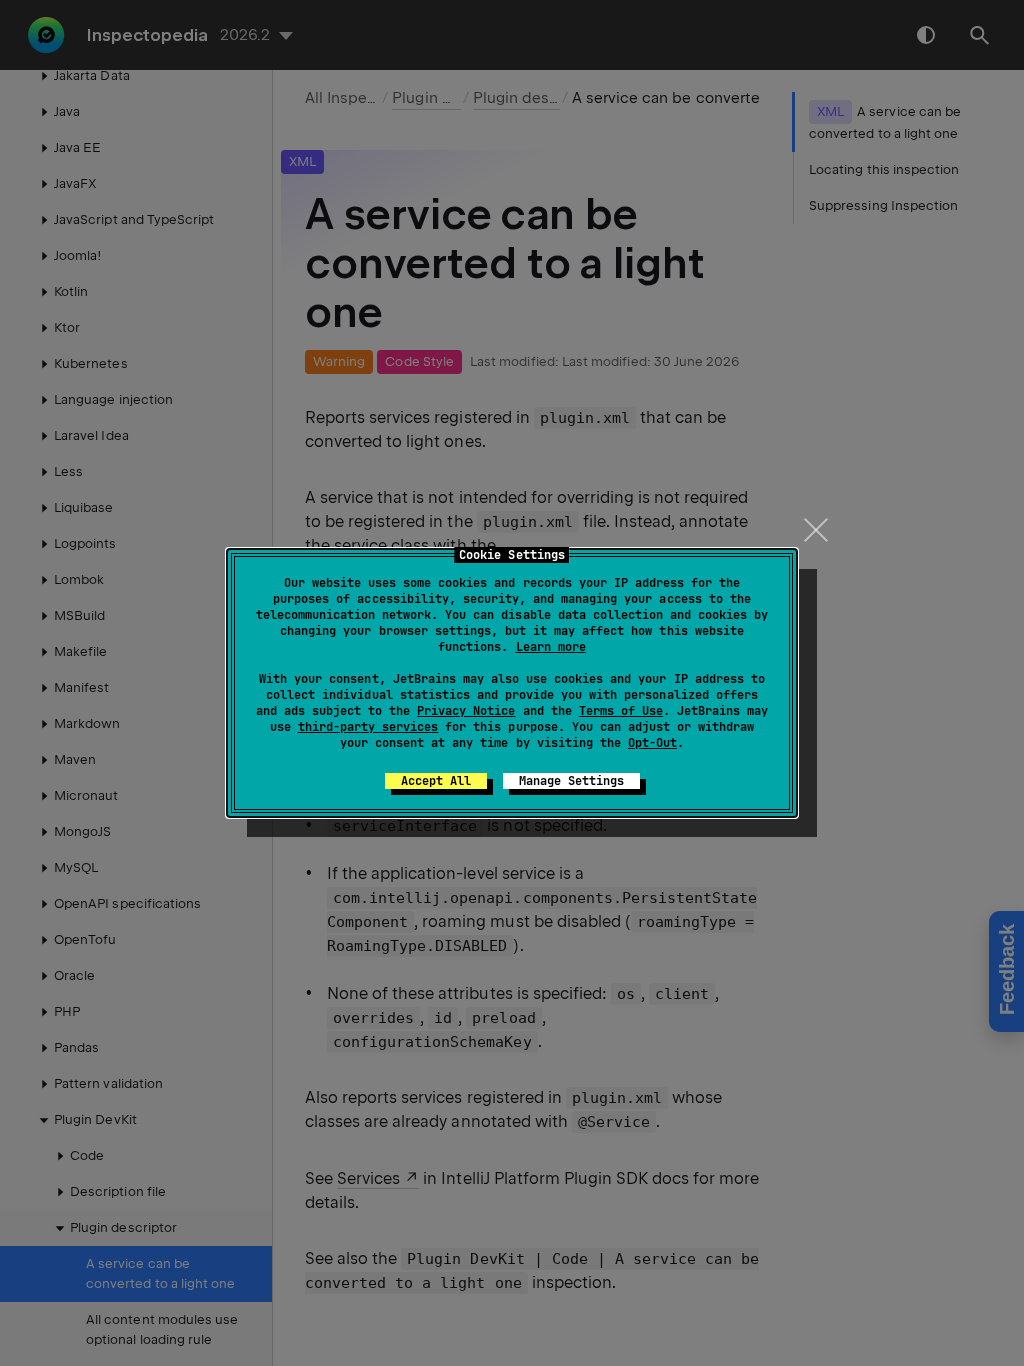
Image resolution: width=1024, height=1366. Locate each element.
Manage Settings (571, 781)
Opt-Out (652, 743)
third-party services (368, 727)
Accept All (436, 781)
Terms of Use (621, 711)
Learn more (551, 647)
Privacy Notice (466, 711)
